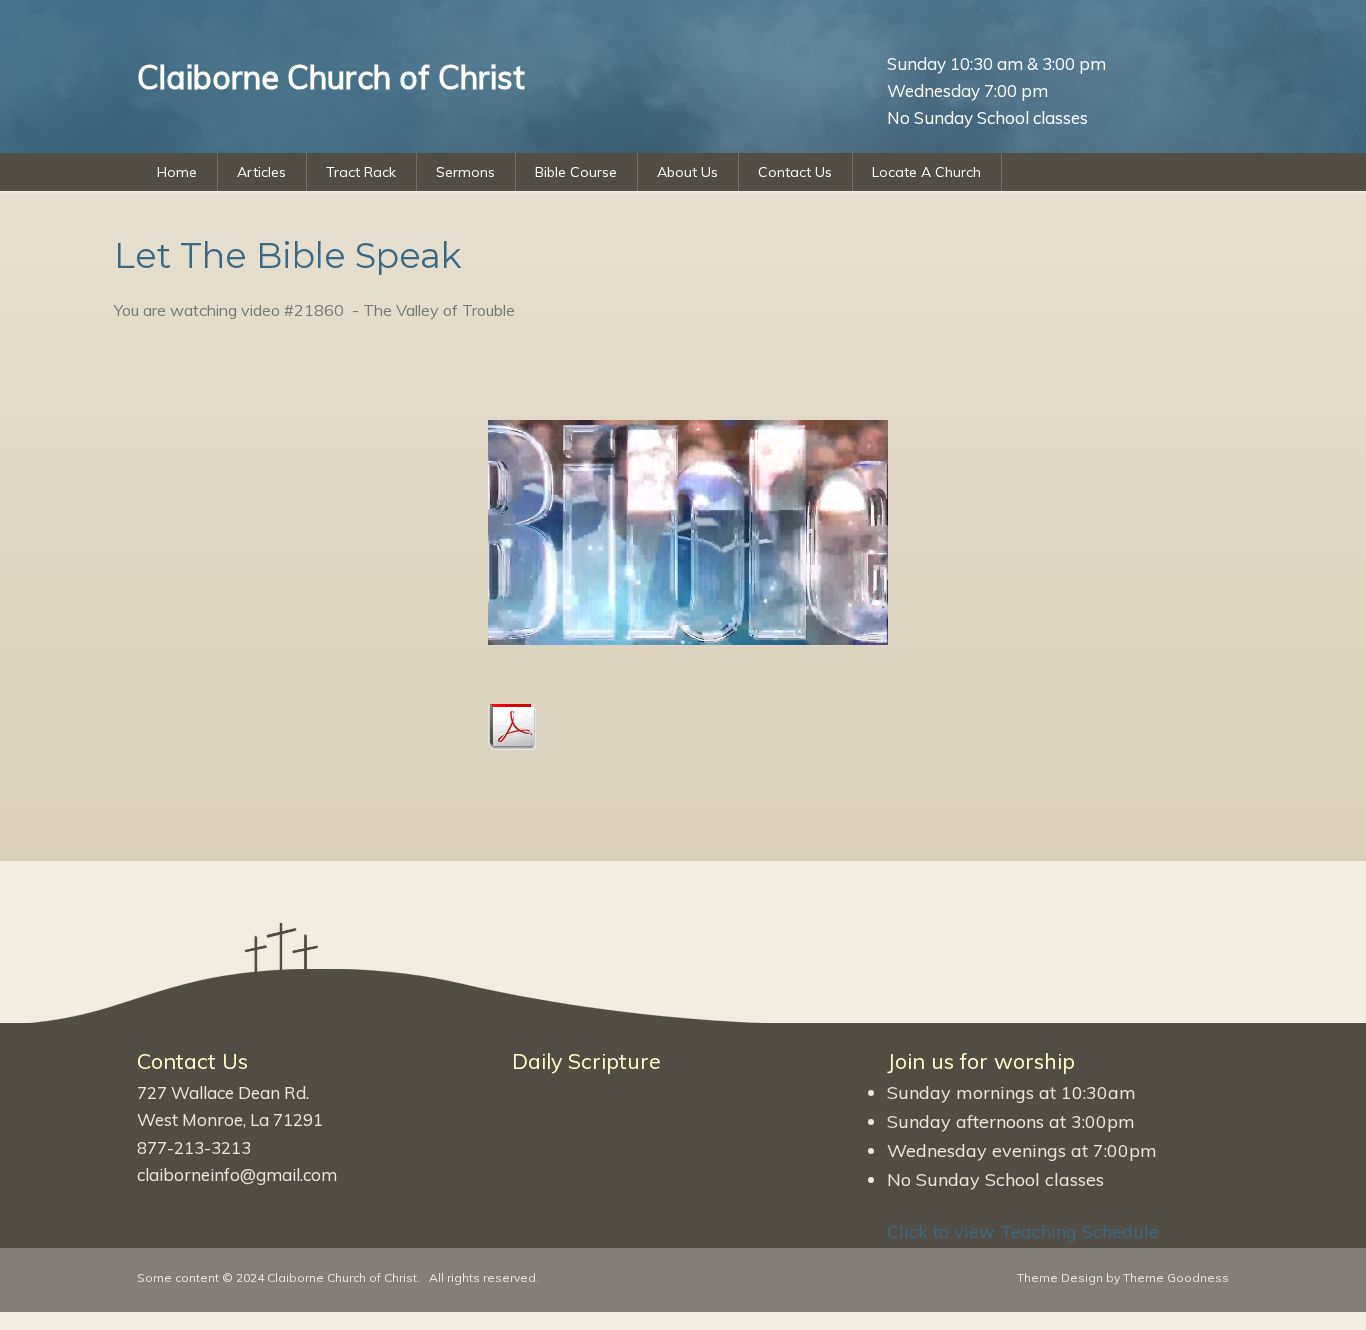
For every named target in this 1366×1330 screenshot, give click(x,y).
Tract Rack (361, 172)
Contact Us (795, 172)
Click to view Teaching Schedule (1023, 1231)
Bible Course (576, 172)
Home (177, 172)
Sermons (465, 172)
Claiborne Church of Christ (342, 1277)
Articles (261, 172)
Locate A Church (926, 172)
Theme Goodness (1176, 1277)
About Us (687, 172)
